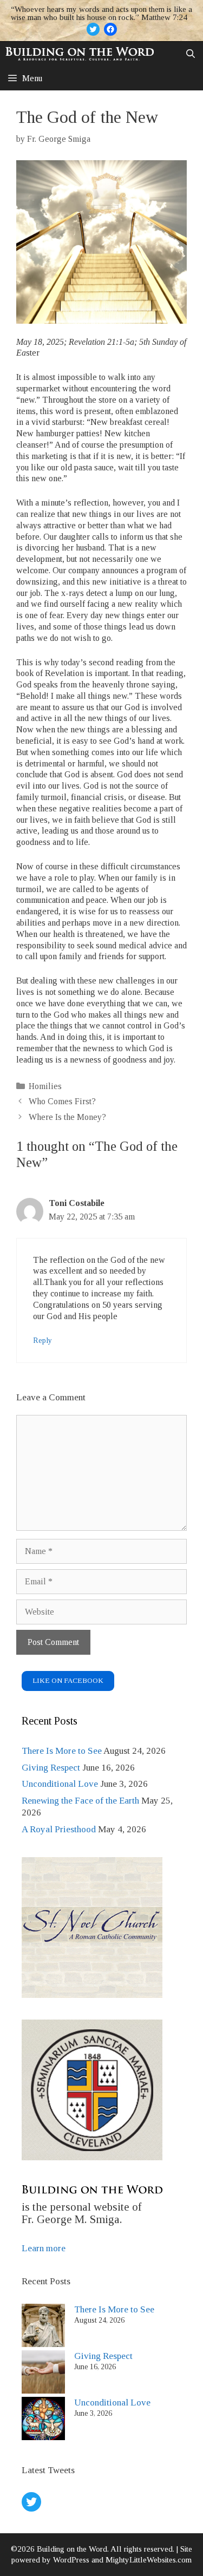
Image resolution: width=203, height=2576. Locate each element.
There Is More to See (62, 1751)
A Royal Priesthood (59, 1829)
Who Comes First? (62, 1101)
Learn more (44, 2248)
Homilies (45, 1086)
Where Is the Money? (67, 1117)
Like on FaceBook (68, 1680)
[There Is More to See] (43, 2327)
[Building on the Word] (80, 54)
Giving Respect (51, 1768)
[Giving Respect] (43, 2374)
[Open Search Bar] (190, 54)
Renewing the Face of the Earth (80, 1801)
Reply (42, 1341)
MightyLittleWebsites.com (149, 2560)
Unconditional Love (60, 1784)
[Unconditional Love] (43, 2420)
